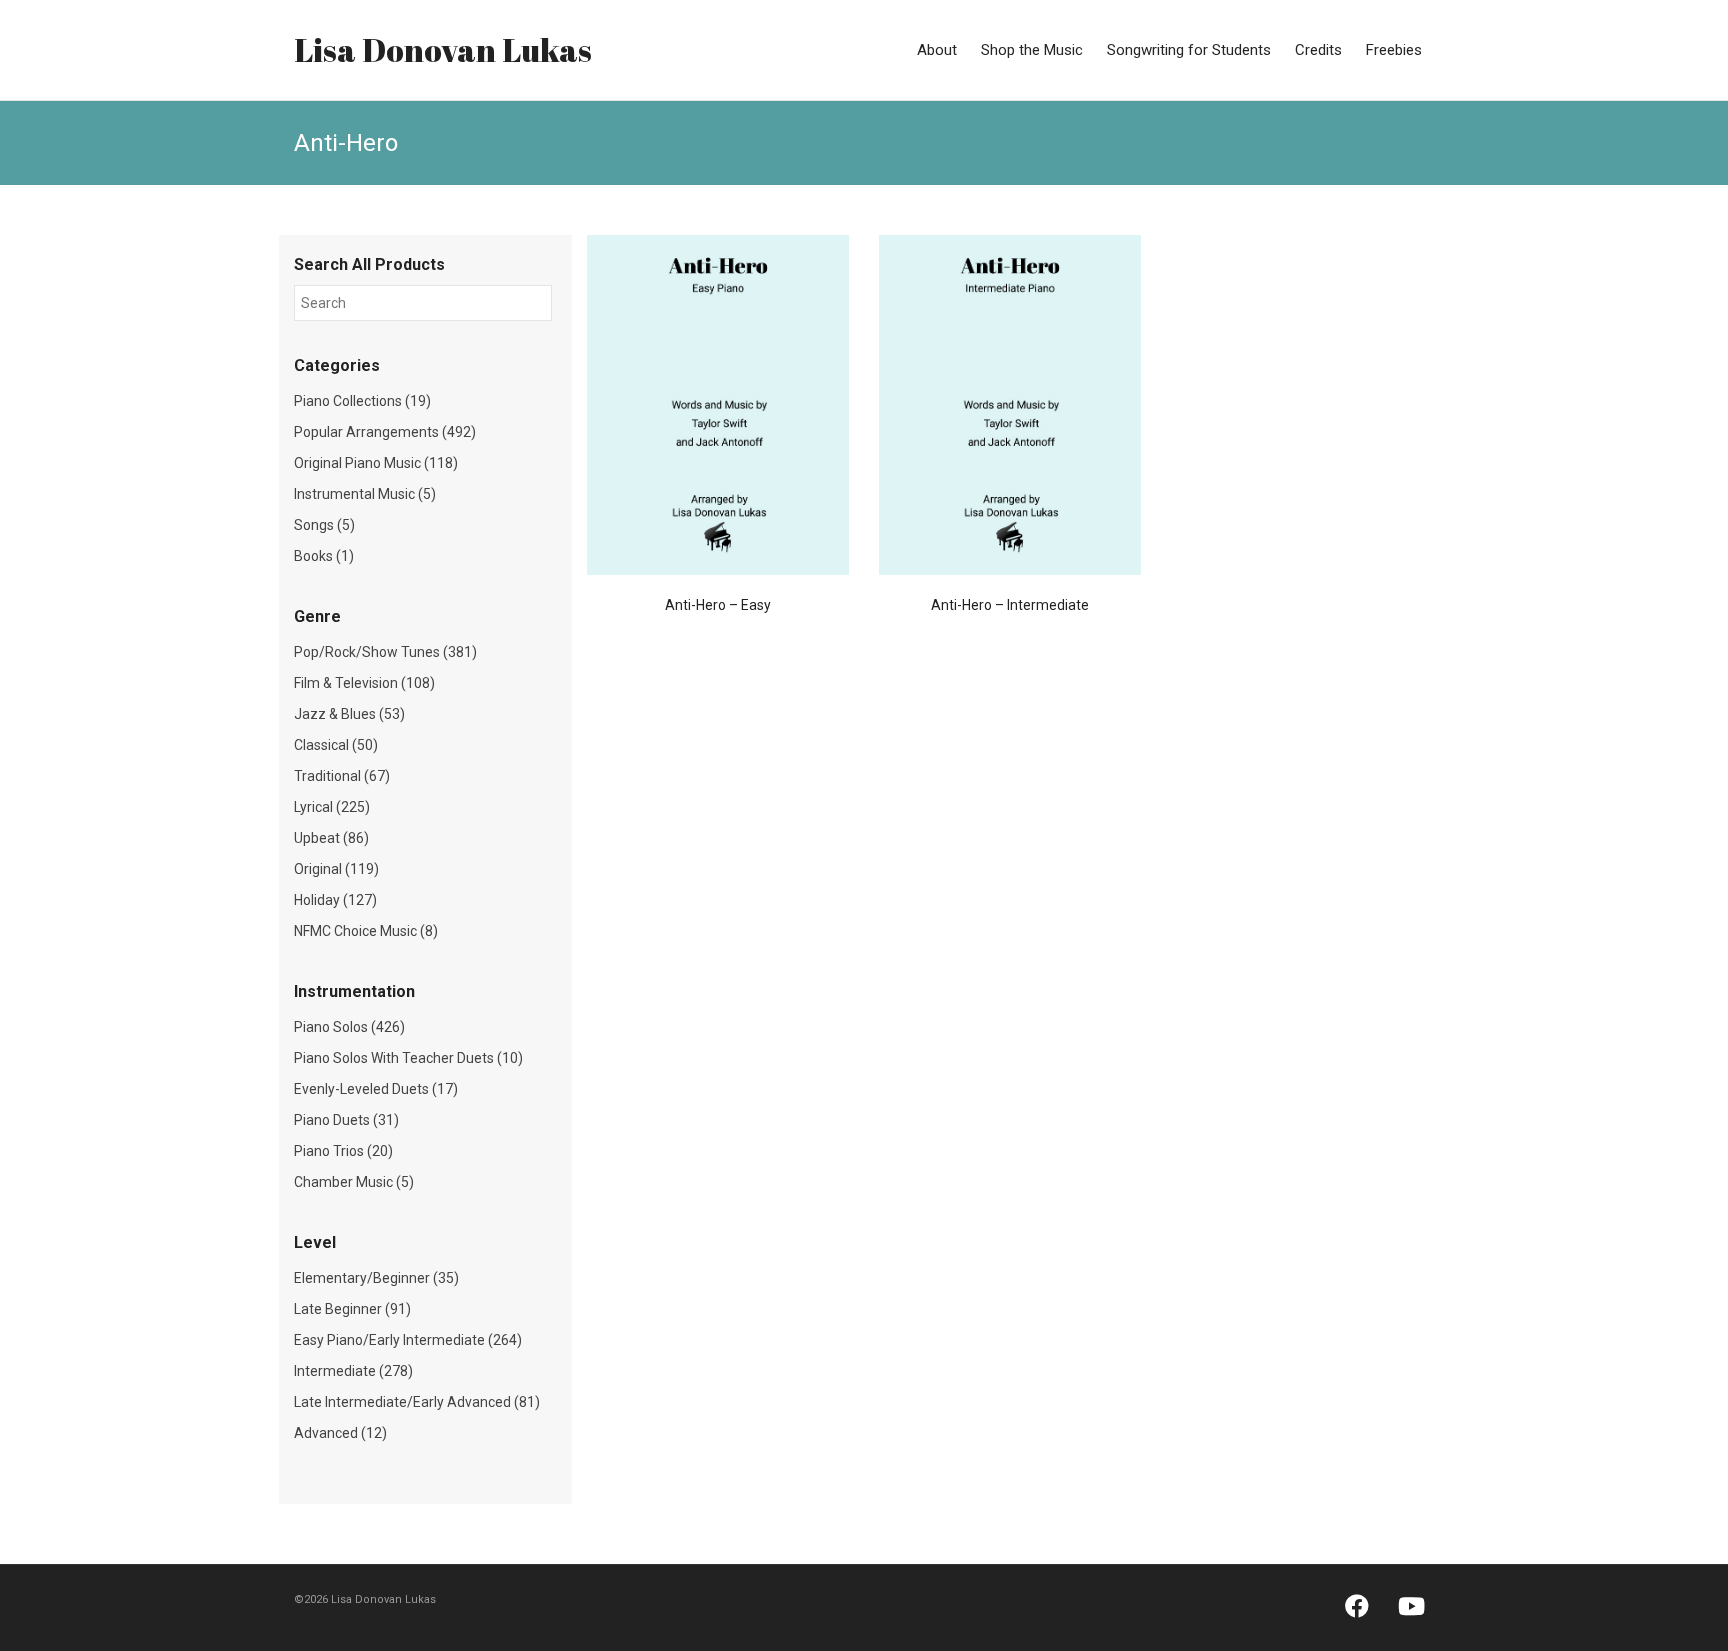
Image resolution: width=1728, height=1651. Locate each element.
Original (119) (336, 869)
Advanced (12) (340, 1433)
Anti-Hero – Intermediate (1010, 605)
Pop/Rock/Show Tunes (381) (385, 652)
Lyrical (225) (332, 807)
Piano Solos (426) (349, 1027)
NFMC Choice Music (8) (366, 931)
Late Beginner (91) (352, 1309)
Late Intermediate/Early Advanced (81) (417, 1402)
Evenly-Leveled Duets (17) (376, 1089)
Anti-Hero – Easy (718, 605)
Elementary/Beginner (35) (376, 1278)
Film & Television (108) (364, 683)
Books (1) (324, 556)
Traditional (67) (342, 776)
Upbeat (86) (331, 838)
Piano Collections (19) (362, 401)
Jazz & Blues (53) (349, 714)
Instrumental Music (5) (365, 494)
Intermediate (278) (353, 1371)
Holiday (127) (335, 900)
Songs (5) (324, 525)
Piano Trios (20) (343, 1151)
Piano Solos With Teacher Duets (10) (408, 1058)
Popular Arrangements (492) (385, 432)
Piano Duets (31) (346, 1120)
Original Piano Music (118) (376, 463)
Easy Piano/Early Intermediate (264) (408, 1340)
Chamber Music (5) (354, 1182)
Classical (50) (336, 745)
